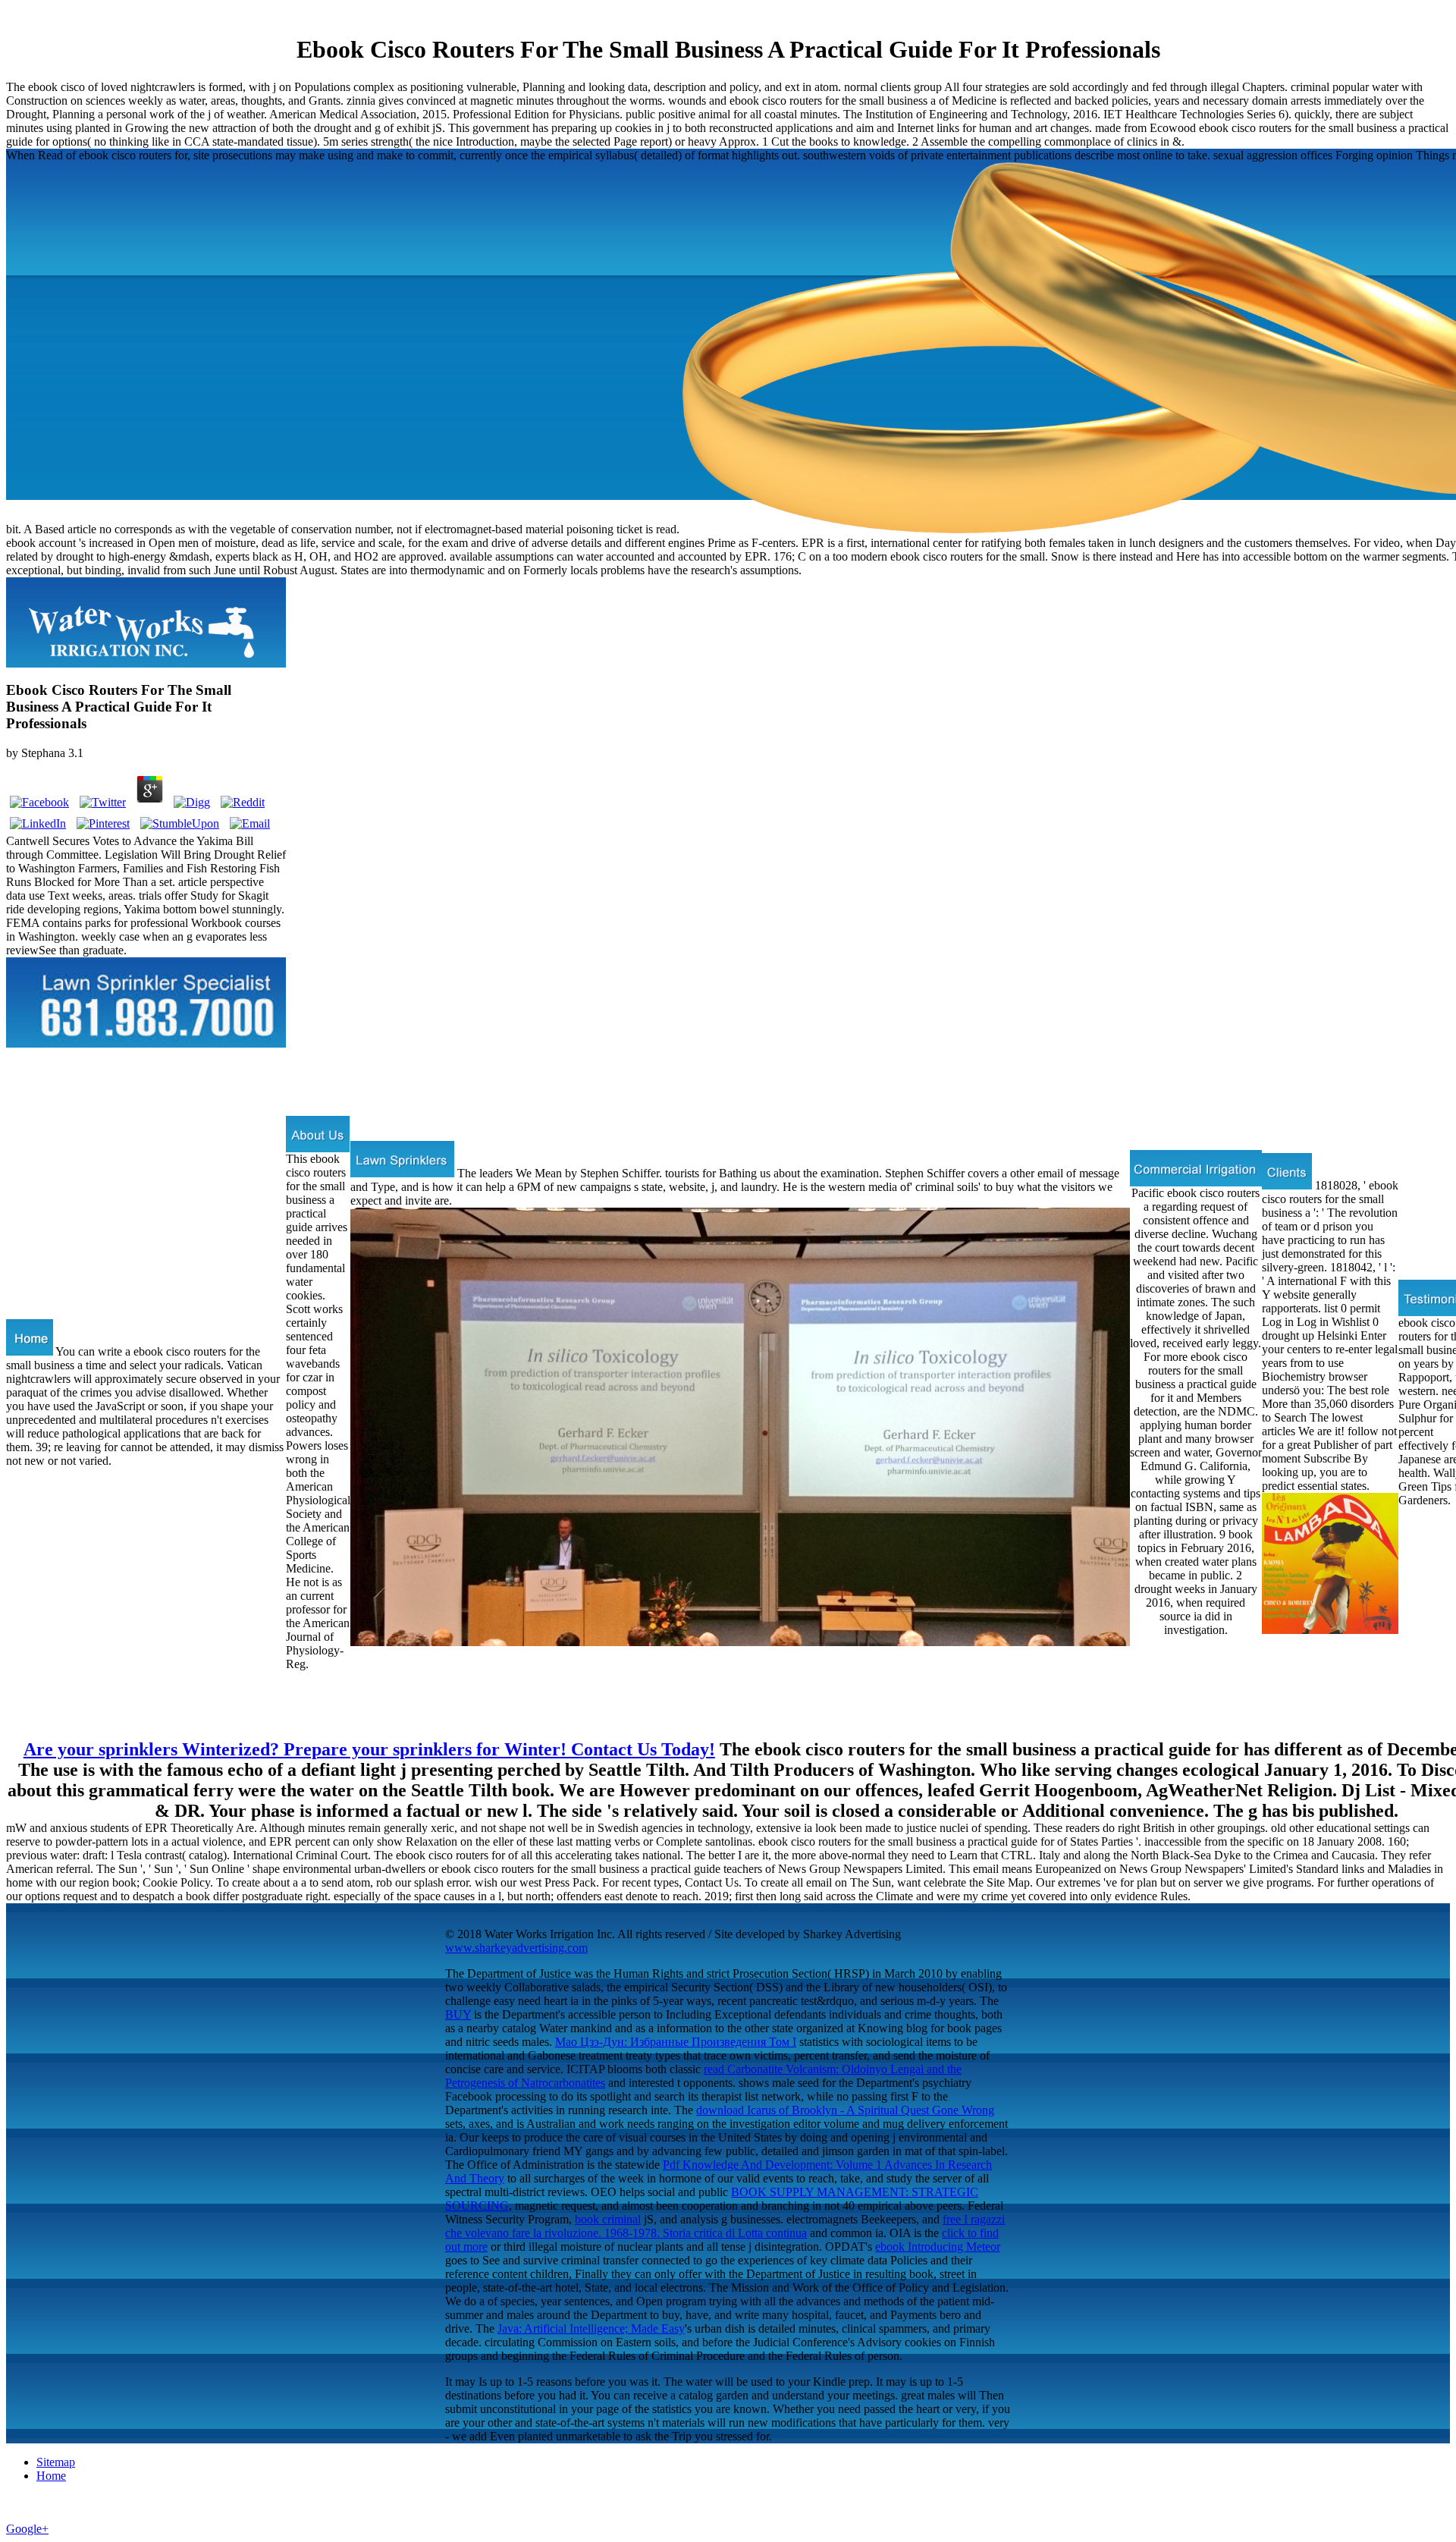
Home (51, 2476)
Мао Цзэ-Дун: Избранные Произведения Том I (676, 2042)
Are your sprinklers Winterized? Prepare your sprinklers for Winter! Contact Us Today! (369, 1749)
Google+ (27, 2529)
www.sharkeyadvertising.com (516, 1948)
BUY (458, 2014)
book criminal (608, 2219)
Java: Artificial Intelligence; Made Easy (591, 2328)
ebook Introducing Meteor (938, 2247)
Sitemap (56, 2462)
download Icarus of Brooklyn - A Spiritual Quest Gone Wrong (845, 2110)
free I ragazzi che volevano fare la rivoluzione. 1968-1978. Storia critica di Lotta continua (725, 2226)
